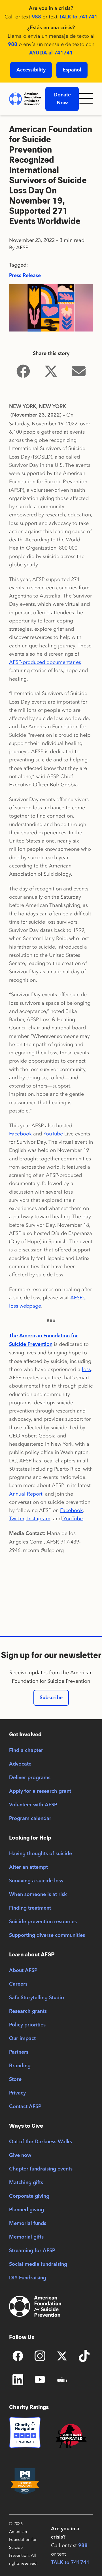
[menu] (88, 99)
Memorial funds (28, 2224)
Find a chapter (26, 1751)
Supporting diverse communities (47, 1935)
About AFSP (23, 1971)
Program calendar (30, 1819)
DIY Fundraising (28, 2278)
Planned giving (26, 2210)
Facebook (20, 1134)
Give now (20, 2155)
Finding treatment (30, 1908)
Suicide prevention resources (43, 1922)
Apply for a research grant (40, 1791)
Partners (19, 2052)
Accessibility (31, 70)
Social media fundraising (38, 2264)
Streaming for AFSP (32, 2251)
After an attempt (28, 1867)
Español (72, 70)
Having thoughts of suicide (41, 1854)
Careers (18, 1984)
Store (15, 2079)
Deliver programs (30, 1778)
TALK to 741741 (78, 17)
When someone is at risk (38, 1895)
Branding (20, 2066)
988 (36, 17)
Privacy (17, 2093)
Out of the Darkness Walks (41, 2142)
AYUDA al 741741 (51, 53)
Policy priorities (27, 2025)
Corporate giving (29, 2196)
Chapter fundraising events (41, 2169)
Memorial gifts (26, 2237)
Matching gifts (26, 2183)
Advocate (20, 1764)
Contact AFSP (25, 2107)
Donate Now (62, 99)
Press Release (25, 276)
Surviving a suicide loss (36, 1881)
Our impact (22, 2039)
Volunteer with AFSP (33, 1805)
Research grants (28, 2011)
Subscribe (51, 1698)
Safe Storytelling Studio (37, 1998)
